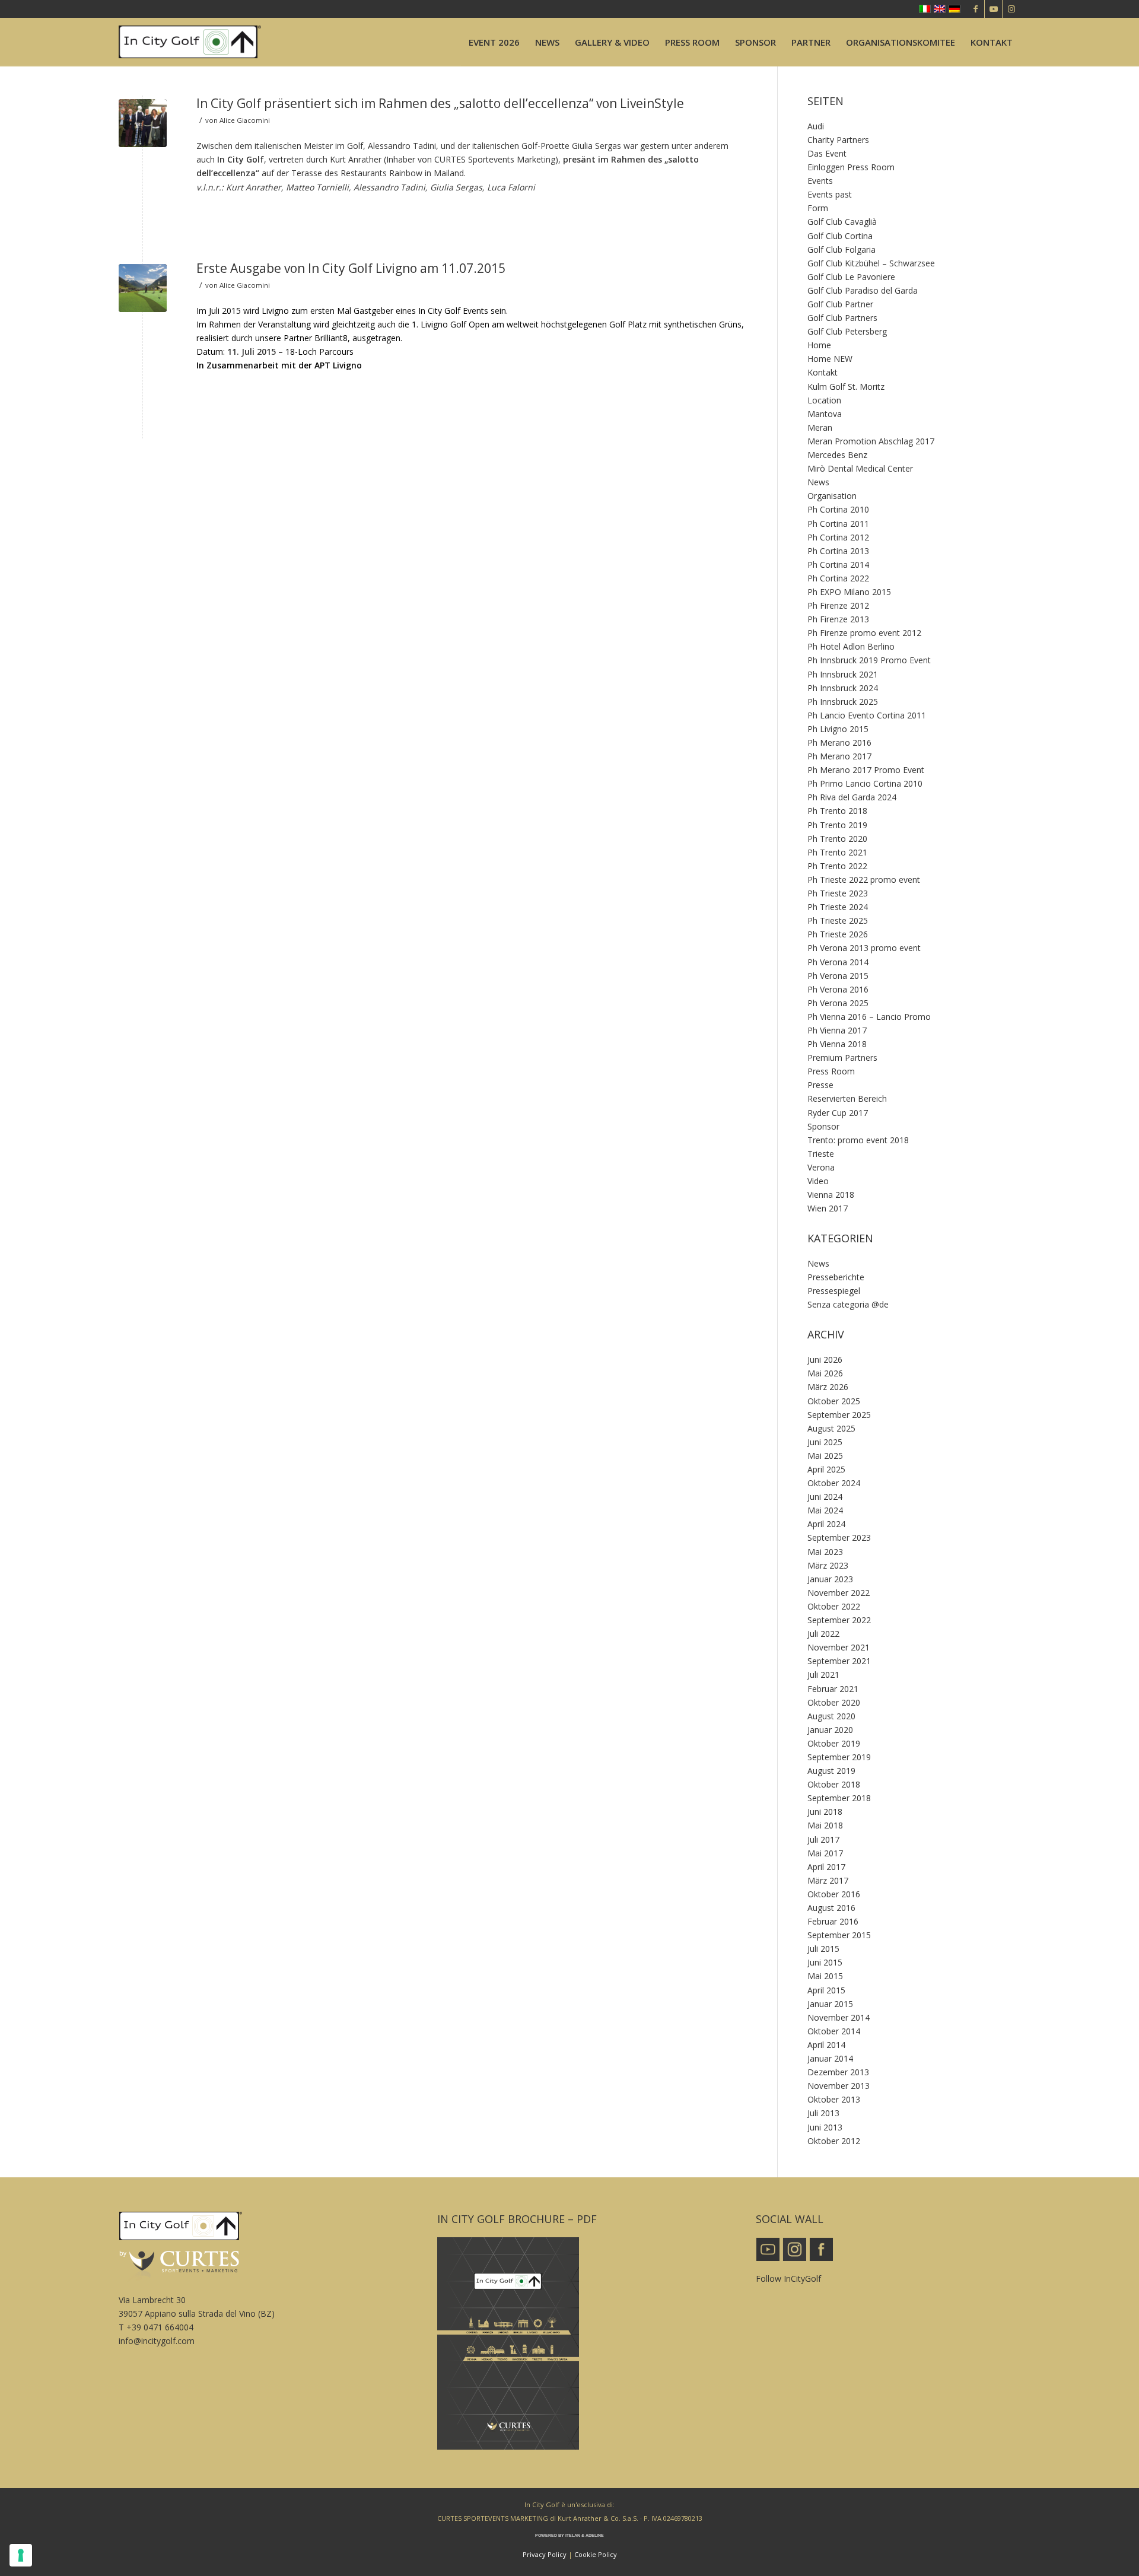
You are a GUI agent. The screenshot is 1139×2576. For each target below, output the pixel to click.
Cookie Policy (596, 2554)
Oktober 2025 (834, 1401)
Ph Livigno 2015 (838, 729)
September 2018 (839, 1798)
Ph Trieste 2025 (838, 920)
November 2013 (839, 2086)
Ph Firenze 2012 (838, 605)
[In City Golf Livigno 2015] (143, 288)
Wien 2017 (828, 1208)
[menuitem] (494, 42)
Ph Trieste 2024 (838, 907)
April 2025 (826, 1469)
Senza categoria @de (848, 1304)
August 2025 (831, 1428)
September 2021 (839, 1661)
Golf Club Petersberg (847, 331)
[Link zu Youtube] (993, 9)
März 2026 (828, 1387)
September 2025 (839, 1415)
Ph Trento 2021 (837, 852)
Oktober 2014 (834, 2031)
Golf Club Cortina (840, 236)
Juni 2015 (825, 1962)
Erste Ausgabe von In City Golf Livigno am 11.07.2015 (351, 268)
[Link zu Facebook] (976, 9)
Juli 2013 (823, 2113)
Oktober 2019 (834, 1743)
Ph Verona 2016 (838, 989)
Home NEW (830, 359)
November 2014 (839, 2017)
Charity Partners (838, 140)
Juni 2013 (825, 2127)
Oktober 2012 (834, 2141)
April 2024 (826, 1524)
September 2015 (839, 1935)
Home (819, 345)
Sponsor (823, 1126)
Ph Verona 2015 (838, 976)
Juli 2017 (823, 1839)
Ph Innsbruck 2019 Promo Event (869, 660)
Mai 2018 (825, 1825)
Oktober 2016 (834, 1894)
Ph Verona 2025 (838, 1003)
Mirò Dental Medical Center (860, 468)
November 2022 (839, 1593)
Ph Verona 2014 (838, 962)
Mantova (825, 414)
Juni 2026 (825, 1359)
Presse (820, 1085)
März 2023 (828, 1565)
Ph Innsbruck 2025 (843, 702)
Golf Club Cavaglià (842, 222)
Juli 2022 (823, 1634)
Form (818, 208)
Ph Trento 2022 (837, 866)
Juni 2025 (825, 1442)
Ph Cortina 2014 (838, 565)
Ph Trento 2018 (837, 811)
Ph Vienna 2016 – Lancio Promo (869, 1017)
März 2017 (828, 1880)
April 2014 (826, 2045)
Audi (816, 126)
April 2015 (826, 1990)
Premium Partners (842, 1058)
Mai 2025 (825, 1456)
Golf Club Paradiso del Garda (863, 290)
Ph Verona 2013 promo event (864, 948)
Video (818, 1181)
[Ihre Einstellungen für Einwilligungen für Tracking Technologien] (21, 2555)
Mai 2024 (825, 1510)
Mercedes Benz (837, 455)
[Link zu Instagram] (1011, 9)
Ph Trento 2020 (837, 839)
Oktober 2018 (834, 1784)
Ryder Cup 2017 (838, 1113)
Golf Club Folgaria (841, 249)
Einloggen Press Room (851, 167)
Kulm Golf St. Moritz (846, 387)
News (818, 482)
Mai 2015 (825, 1976)
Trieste (821, 1154)
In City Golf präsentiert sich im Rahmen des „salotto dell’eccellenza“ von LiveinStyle (440, 103)
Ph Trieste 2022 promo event (864, 880)
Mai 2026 (825, 1373)
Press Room (831, 1071)
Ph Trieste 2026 (838, 934)
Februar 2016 (833, 1921)
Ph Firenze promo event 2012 (864, 633)
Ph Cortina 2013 (838, 551)
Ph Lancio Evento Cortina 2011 (867, 715)
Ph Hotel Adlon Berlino (851, 646)
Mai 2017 (825, 1853)
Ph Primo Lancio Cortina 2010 (865, 783)
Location (824, 400)
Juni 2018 (825, 1812)
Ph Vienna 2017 (837, 1030)
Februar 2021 (833, 1689)
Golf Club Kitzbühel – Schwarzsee (871, 263)
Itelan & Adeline (585, 2535)
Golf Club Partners (842, 318)
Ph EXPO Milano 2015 (849, 592)
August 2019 (831, 1771)
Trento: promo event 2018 (858, 1140)
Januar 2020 (830, 1730)
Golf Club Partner (840, 304)
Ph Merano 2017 (839, 756)
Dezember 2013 (838, 2072)
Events (820, 181)
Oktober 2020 (834, 1702)
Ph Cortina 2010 (838, 509)
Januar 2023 (830, 1579)
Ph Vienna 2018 (837, 1044)
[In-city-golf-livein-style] (143, 123)
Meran (820, 427)
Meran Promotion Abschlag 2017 (871, 441)
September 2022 (839, 1620)
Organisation (832, 496)
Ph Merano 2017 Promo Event (866, 770)
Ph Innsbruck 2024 (843, 688)
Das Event (827, 153)
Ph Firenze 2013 (838, 619)
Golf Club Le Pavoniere (851, 277)
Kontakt (823, 372)
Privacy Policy (545, 2554)
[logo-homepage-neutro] (190, 42)
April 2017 (826, 1867)
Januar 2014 (830, 2058)
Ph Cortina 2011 (838, 524)
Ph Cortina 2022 (838, 578)
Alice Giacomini (245, 120)
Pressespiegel (834, 1291)
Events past (830, 194)
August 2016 (831, 1908)
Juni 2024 (825, 1497)
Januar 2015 (830, 2004)
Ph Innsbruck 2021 (843, 674)
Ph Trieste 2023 (838, 893)
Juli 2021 (823, 1675)
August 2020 (831, 1716)
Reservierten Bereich (847, 1098)
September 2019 (839, 1757)
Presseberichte (836, 1277)
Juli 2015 (823, 1949)
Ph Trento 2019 (837, 825)
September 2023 (839, 1537)
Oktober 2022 (834, 1606)
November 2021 (839, 1647)
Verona (821, 1167)
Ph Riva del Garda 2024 (852, 797)
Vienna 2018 (831, 1195)
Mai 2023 (825, 1552)
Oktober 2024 (834, 1483)
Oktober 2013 (834, 2099)
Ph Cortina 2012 (838, 537)
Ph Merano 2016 (839, 742)
